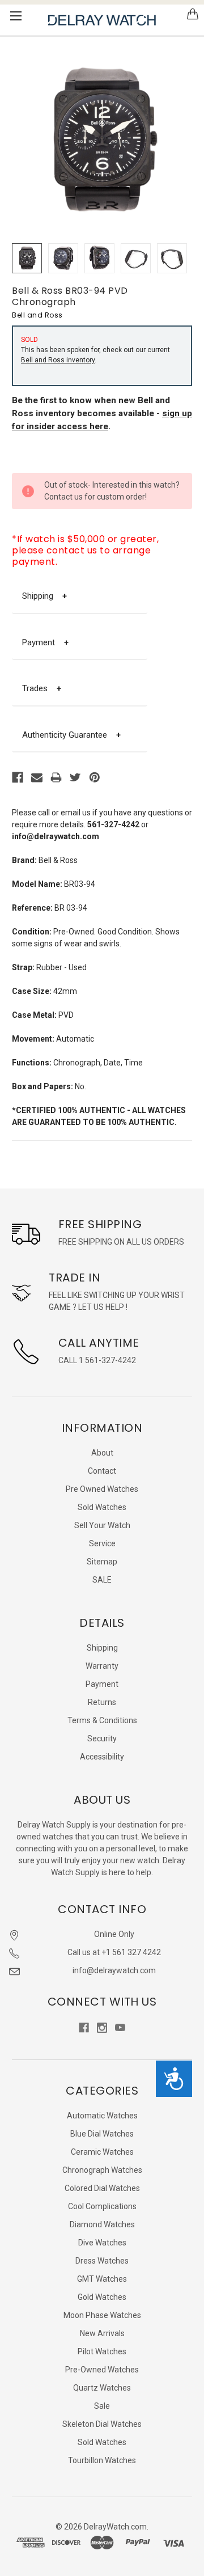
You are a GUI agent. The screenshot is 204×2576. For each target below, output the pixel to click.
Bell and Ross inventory (58, 360)
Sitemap (102, 1562)
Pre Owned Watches (102, 1489)
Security (102, 1739)
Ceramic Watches (102, 2152)
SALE (102, 1580)
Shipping (44, 596)
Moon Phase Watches (102, 2315)
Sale (102, 2406)
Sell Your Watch (102, 1525)
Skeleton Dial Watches (102, 2424)
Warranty (102, 1666)
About (102, 1453)
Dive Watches (102, 2243)
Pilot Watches (102, 2351)
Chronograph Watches (102, 2170)
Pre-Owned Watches (102, 2370)
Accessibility (102, 1757)
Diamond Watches (102, 2224)
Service (102, 1543)
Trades (42, 688)
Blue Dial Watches (102, 2134)
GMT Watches (102, 2279)
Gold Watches (102, 2297)
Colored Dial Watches (102, 2188)
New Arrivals (102, 2333)
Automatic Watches (102, 2116)
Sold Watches (102, 1507)
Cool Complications (102, 2206)
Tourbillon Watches (102, 2460)
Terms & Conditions (102, 1720)
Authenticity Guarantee (71, 735)
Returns (102, 1702)
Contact (102, 1471)
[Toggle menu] (16, 16)
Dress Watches (102, 2261)
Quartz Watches (102, 2388)
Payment (45, 642)
